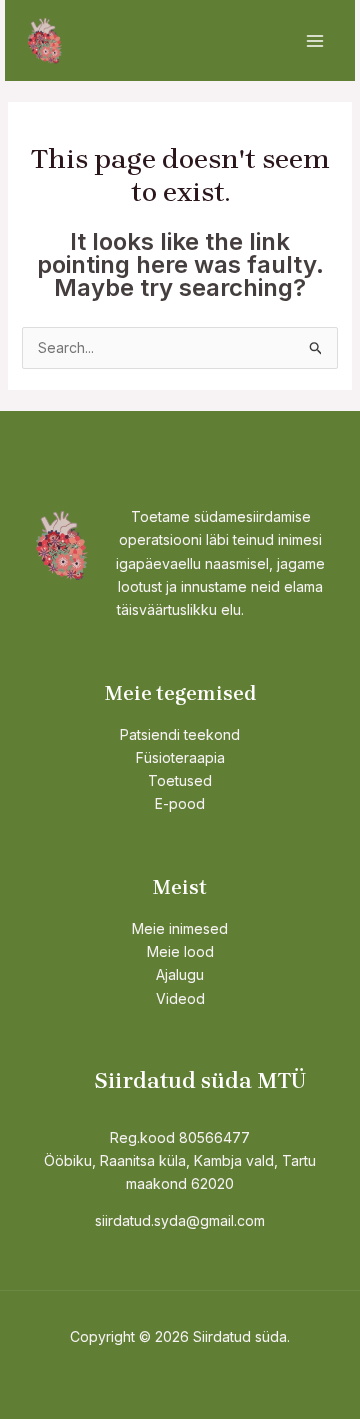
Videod (180, 998)
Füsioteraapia (180, 757)
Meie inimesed (180, 928)
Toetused (180, 780)
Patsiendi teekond (180, 734)
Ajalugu (180, 974)
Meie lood (180, 951)
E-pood (180, 803)
